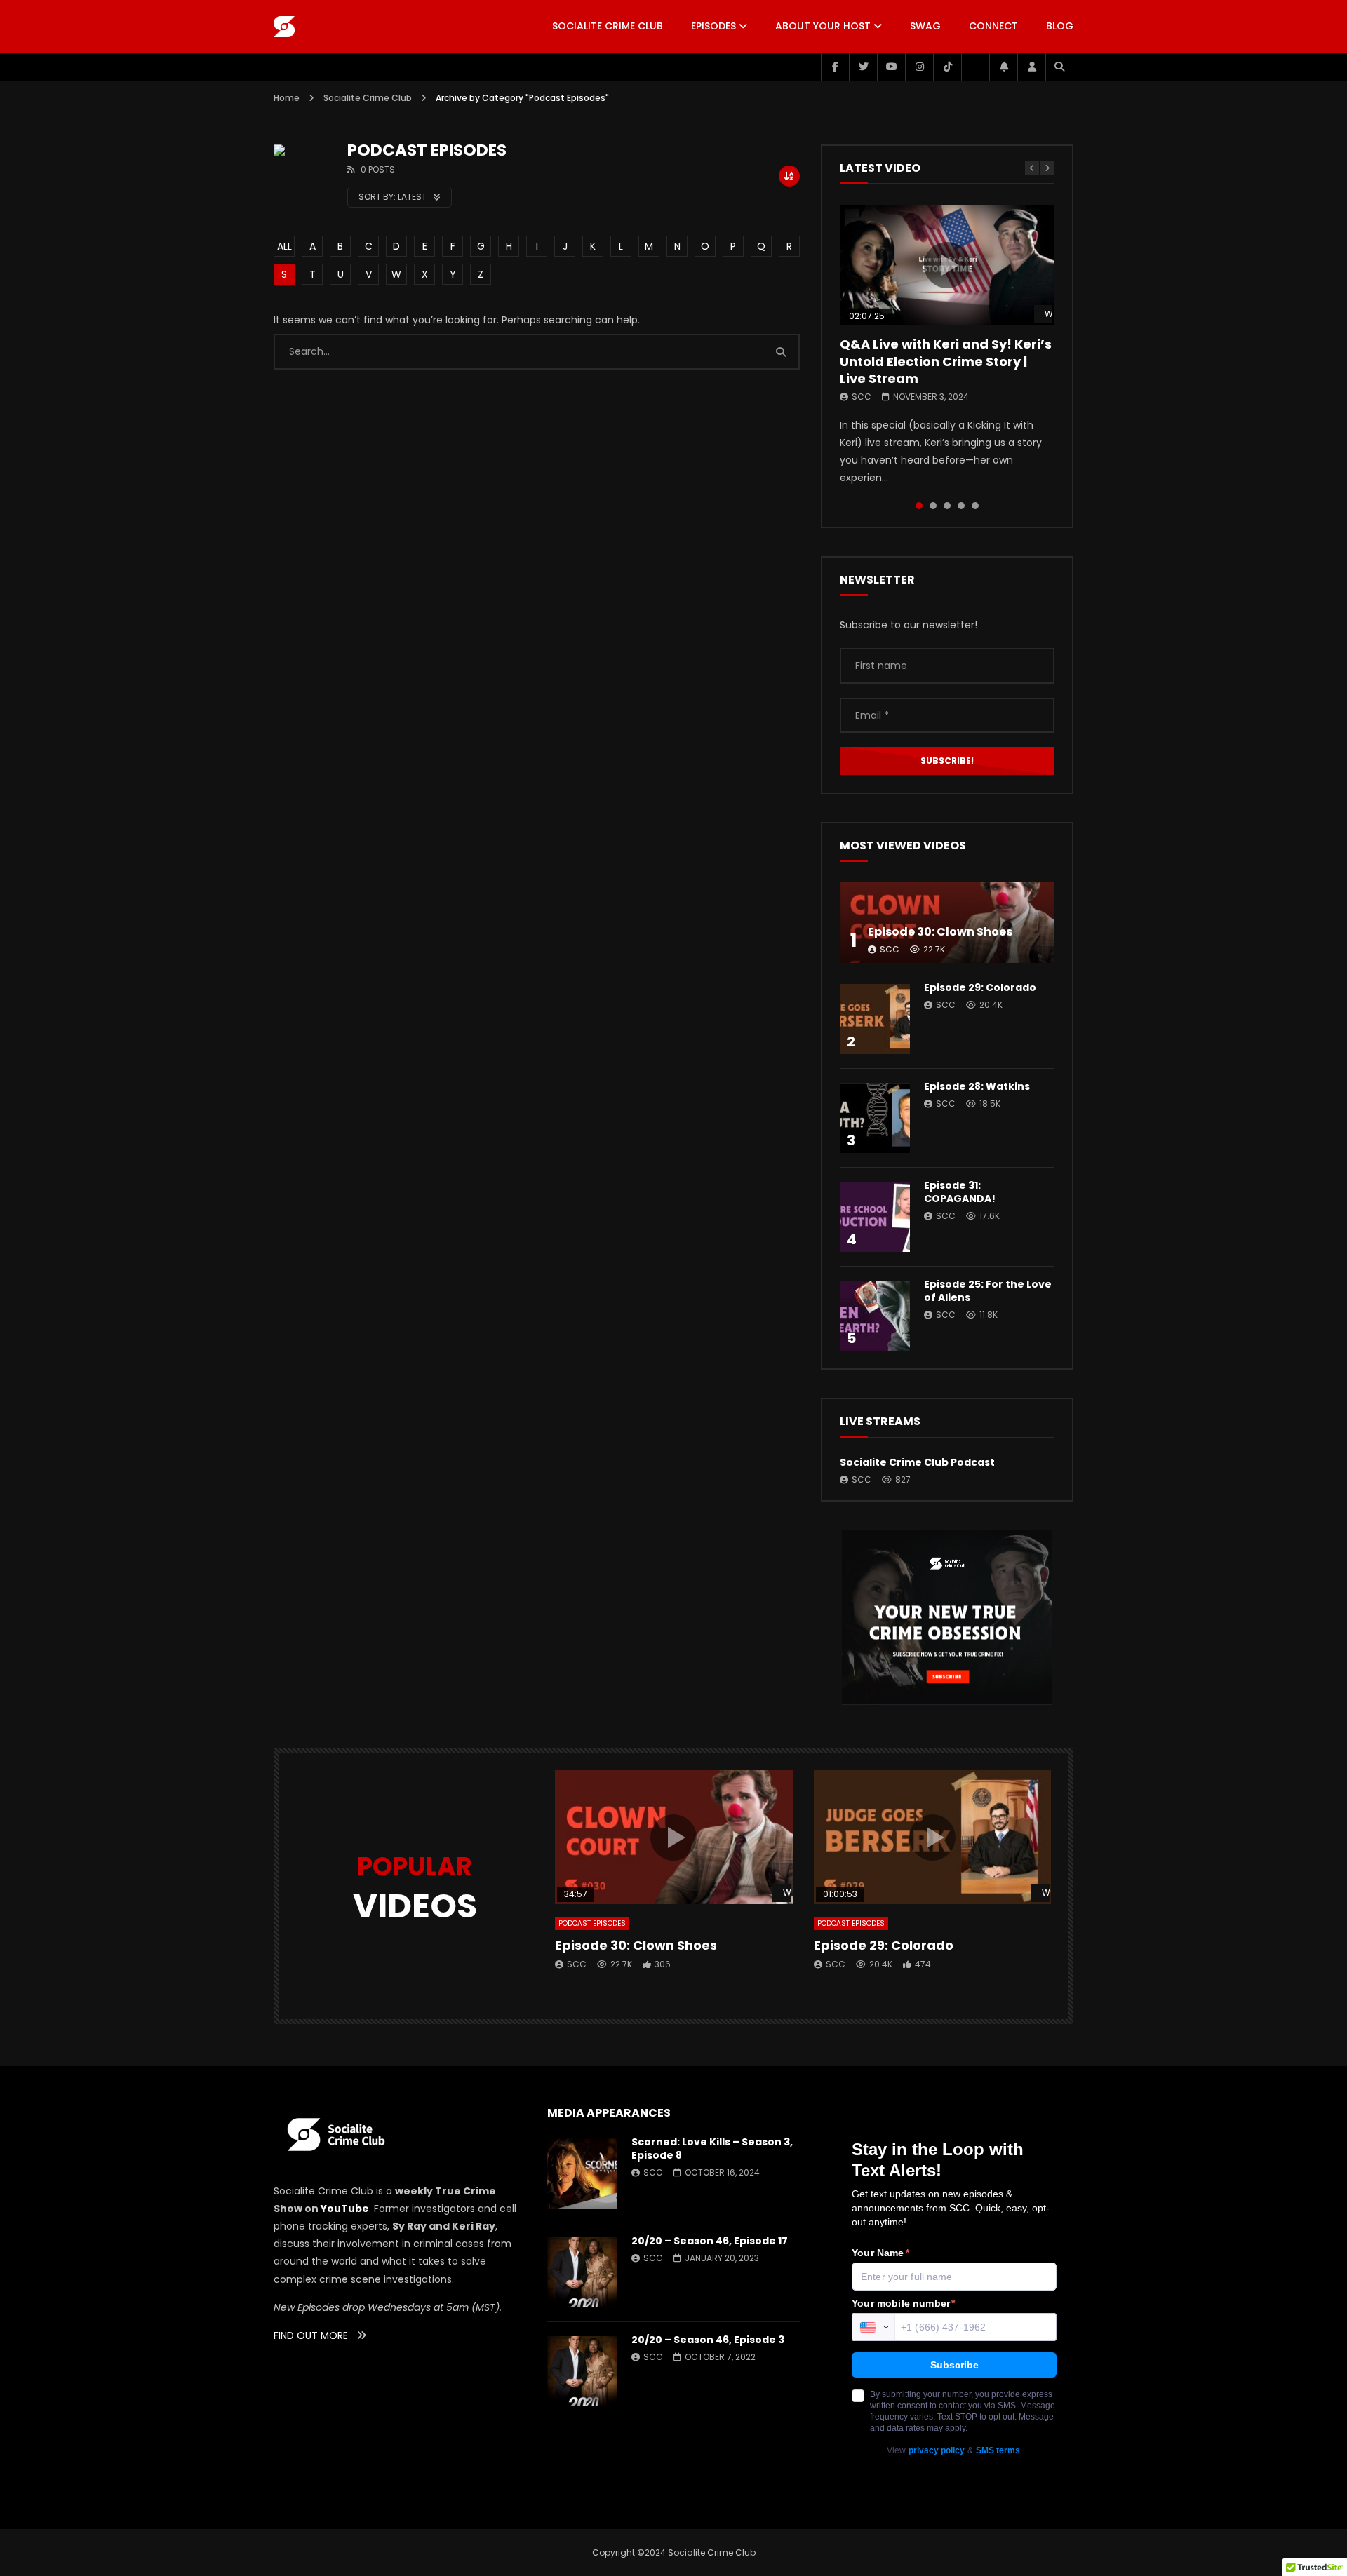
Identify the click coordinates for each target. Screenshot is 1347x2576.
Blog (1060, 26)
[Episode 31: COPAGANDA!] (875, 1217)
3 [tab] (947, 506)
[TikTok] (947, 67)
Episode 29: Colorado (980, 987)
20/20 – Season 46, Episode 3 (708, 2340)
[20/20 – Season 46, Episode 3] (582, 2371)
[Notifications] (1003, 67)
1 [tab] (919, 506)
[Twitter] (863, 67)
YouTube (345, 2209)
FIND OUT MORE (314, 2335)
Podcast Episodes (592, 1923)
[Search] (1059, 67)
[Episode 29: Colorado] (875, 1019)
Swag (925, 26)
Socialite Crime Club (608, 26)
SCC (862, 397)
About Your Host (823, 26)
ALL (284, 246)
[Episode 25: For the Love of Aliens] (875, 1316)
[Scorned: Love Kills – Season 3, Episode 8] (582, 2173)
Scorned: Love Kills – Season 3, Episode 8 (712, 2149)
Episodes (713, 26)
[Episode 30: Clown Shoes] (947, 923)
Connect (993, 26)
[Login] (1031, 67)
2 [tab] (933, 506)
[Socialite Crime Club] (284, 27)
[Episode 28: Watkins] (875, 1118)
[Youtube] (891, 67)
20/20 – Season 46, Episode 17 (710, 2241)
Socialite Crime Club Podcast (917, 1462)
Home (287, 98)
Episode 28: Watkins (977, 1086)
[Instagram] (919, 67)
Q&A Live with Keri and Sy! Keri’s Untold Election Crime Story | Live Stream (946, 361)
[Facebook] (835, 67)
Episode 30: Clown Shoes (940, 932)
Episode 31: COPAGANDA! (960, 1192)
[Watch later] (975, 67)
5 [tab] (975, 506)
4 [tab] (961, 506)
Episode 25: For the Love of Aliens (988, 1291)
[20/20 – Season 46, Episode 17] (582, 2272)
